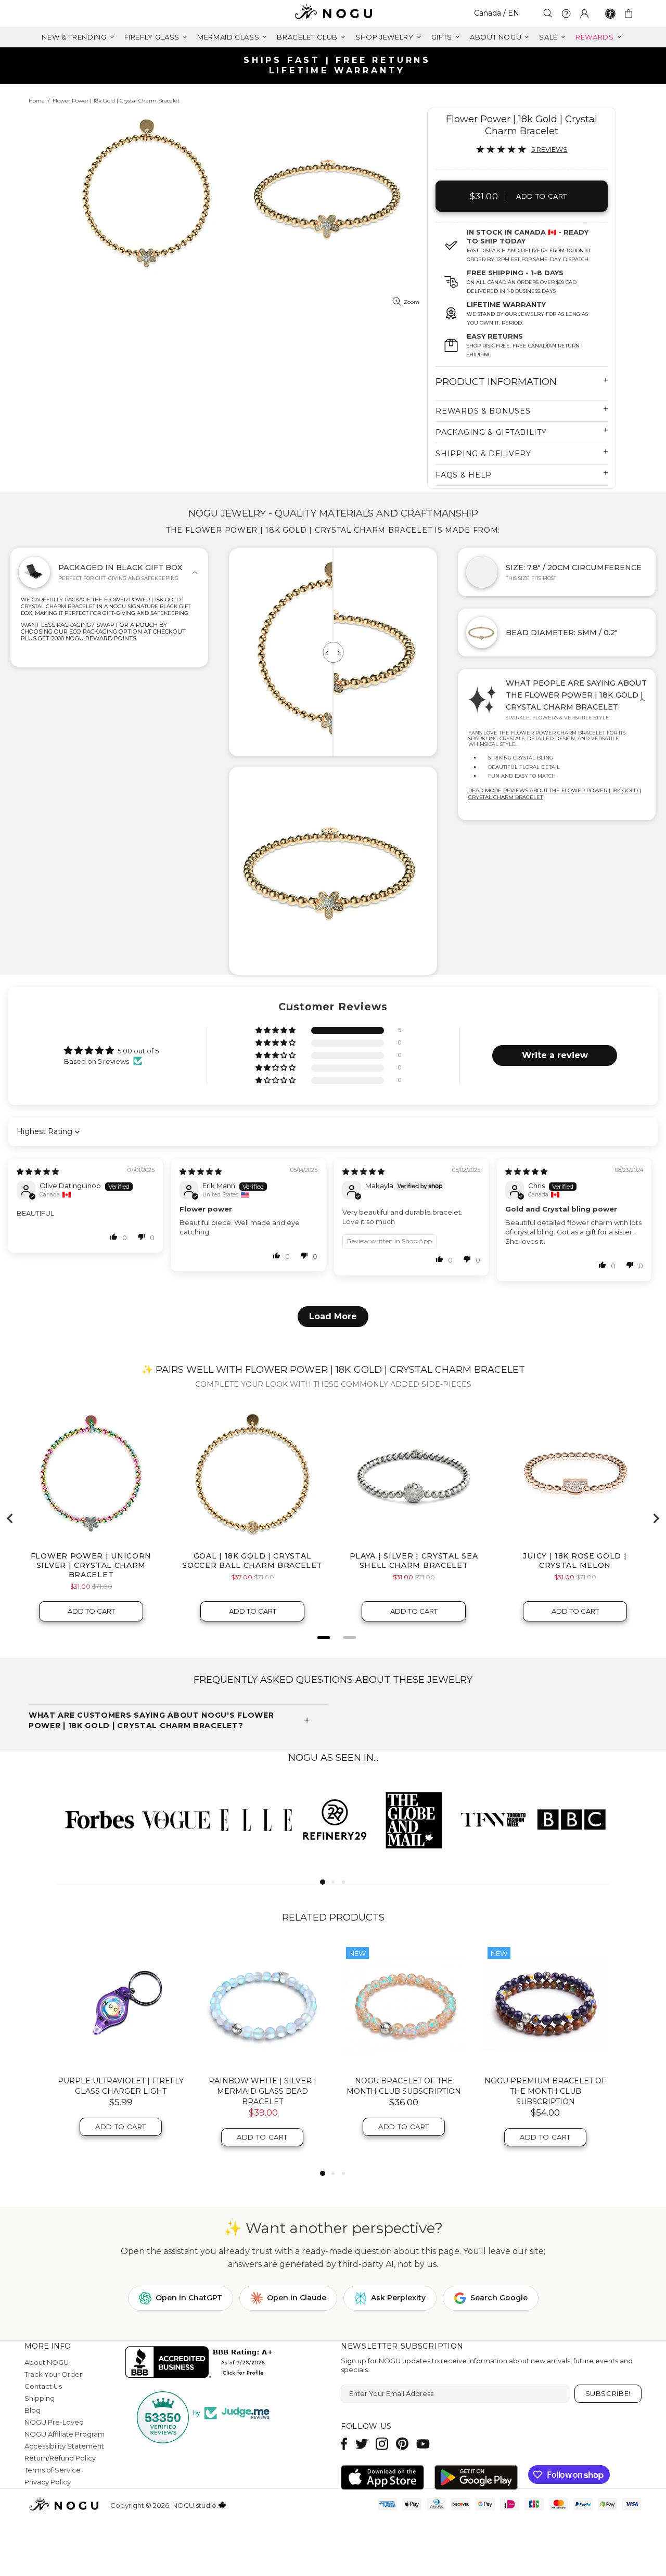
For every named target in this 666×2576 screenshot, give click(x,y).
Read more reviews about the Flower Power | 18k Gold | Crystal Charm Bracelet (555, 794)
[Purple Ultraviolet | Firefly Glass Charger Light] (121, 2005)
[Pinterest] (402, 2444)
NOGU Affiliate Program (65, 2434)
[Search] (548, 13)
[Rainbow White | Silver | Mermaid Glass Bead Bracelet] (262, 2005)
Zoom (412, 302)
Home (37, 101)
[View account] (584, 14)
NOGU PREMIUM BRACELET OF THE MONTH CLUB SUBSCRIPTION (545, 2091)
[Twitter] (362, 2444)
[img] (38, 1171)
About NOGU (47, 2362)
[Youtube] (423, 2444)
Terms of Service (53, 2470)
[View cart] (630, 14)
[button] (276, 1031)
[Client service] (566, 14)
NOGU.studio (333, 13)
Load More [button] (333, 1316)
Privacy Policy (48, 2482)
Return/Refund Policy (60, 2458)
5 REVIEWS (549, 149)
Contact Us (43, 2386)
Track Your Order (53, 2374)
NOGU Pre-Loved (54, 2422)
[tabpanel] (97, 1819)
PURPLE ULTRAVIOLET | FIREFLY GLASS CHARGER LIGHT (121, 2086)
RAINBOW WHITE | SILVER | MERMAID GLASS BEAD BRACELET (262, 2091)
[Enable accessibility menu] (610, 14)
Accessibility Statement (64, 2446)
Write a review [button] (555, 1055)
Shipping (40, 2398)
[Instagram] (382, 2444)
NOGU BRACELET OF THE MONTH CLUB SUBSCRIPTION (404, 2086)
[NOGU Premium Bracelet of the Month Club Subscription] (545, 2005)
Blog (33, 2410)
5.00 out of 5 (138, 1051)
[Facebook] (344, 2444)
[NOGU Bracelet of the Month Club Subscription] (404, 2005)
